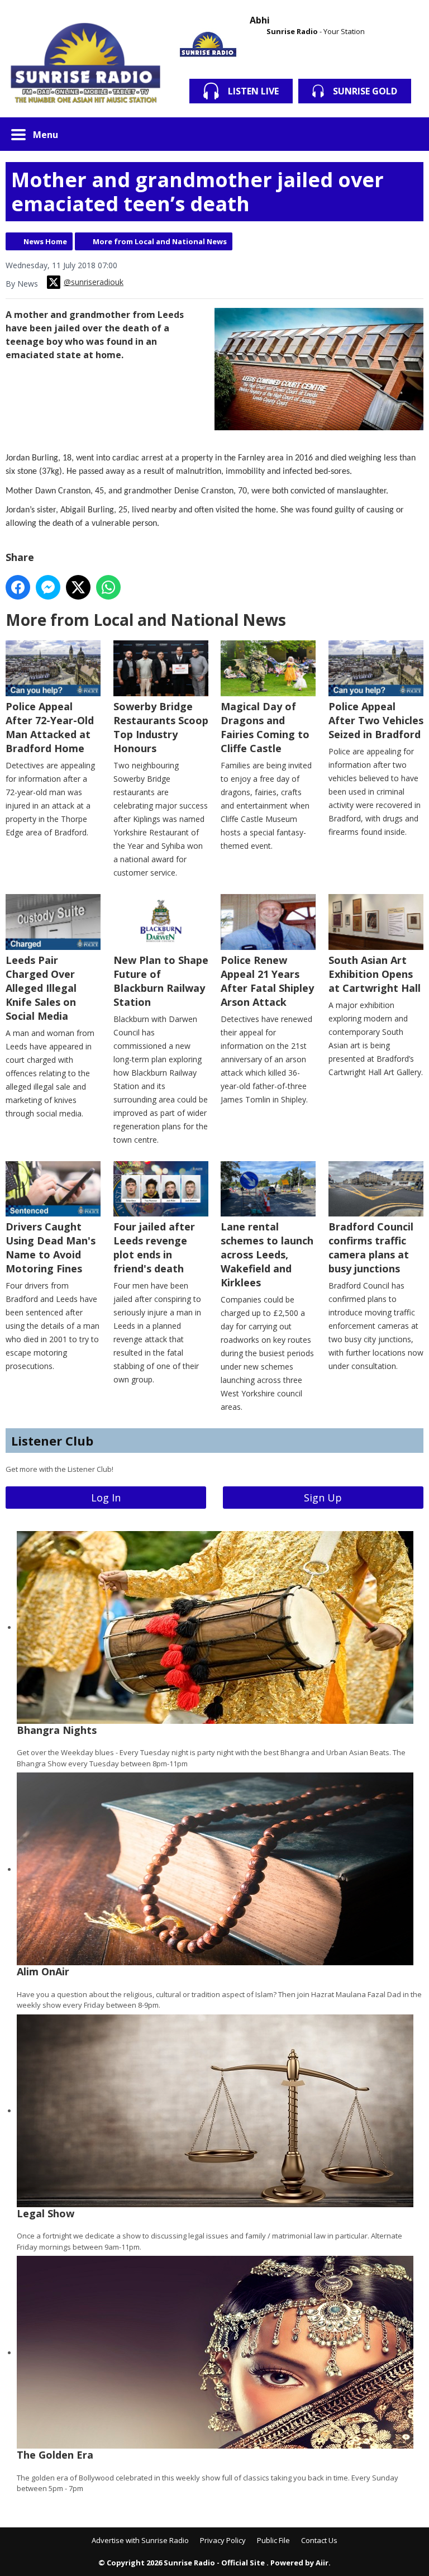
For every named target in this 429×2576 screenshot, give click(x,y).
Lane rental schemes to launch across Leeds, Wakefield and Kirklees (267, 1254)
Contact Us (319, 2540)
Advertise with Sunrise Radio (140, 2540)
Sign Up (323, 1498)
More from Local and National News (160, 241)
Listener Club (52, 1441)
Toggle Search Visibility (407, 134)
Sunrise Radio (292, 31)
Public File (273, 2540)
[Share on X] (78, 587)
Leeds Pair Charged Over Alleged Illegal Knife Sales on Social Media (41, 988)
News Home (45, 241)
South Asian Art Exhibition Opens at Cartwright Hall (375, 974)
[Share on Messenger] (48, 587)
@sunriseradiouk (94, 282)
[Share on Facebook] (18, 587)
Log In (106, 1498)
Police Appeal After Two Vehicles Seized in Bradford (376, 720)
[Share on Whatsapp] (108, 587)
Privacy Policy (223, 2540)
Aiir (322, 2563)
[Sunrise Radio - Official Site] (86, 64)
